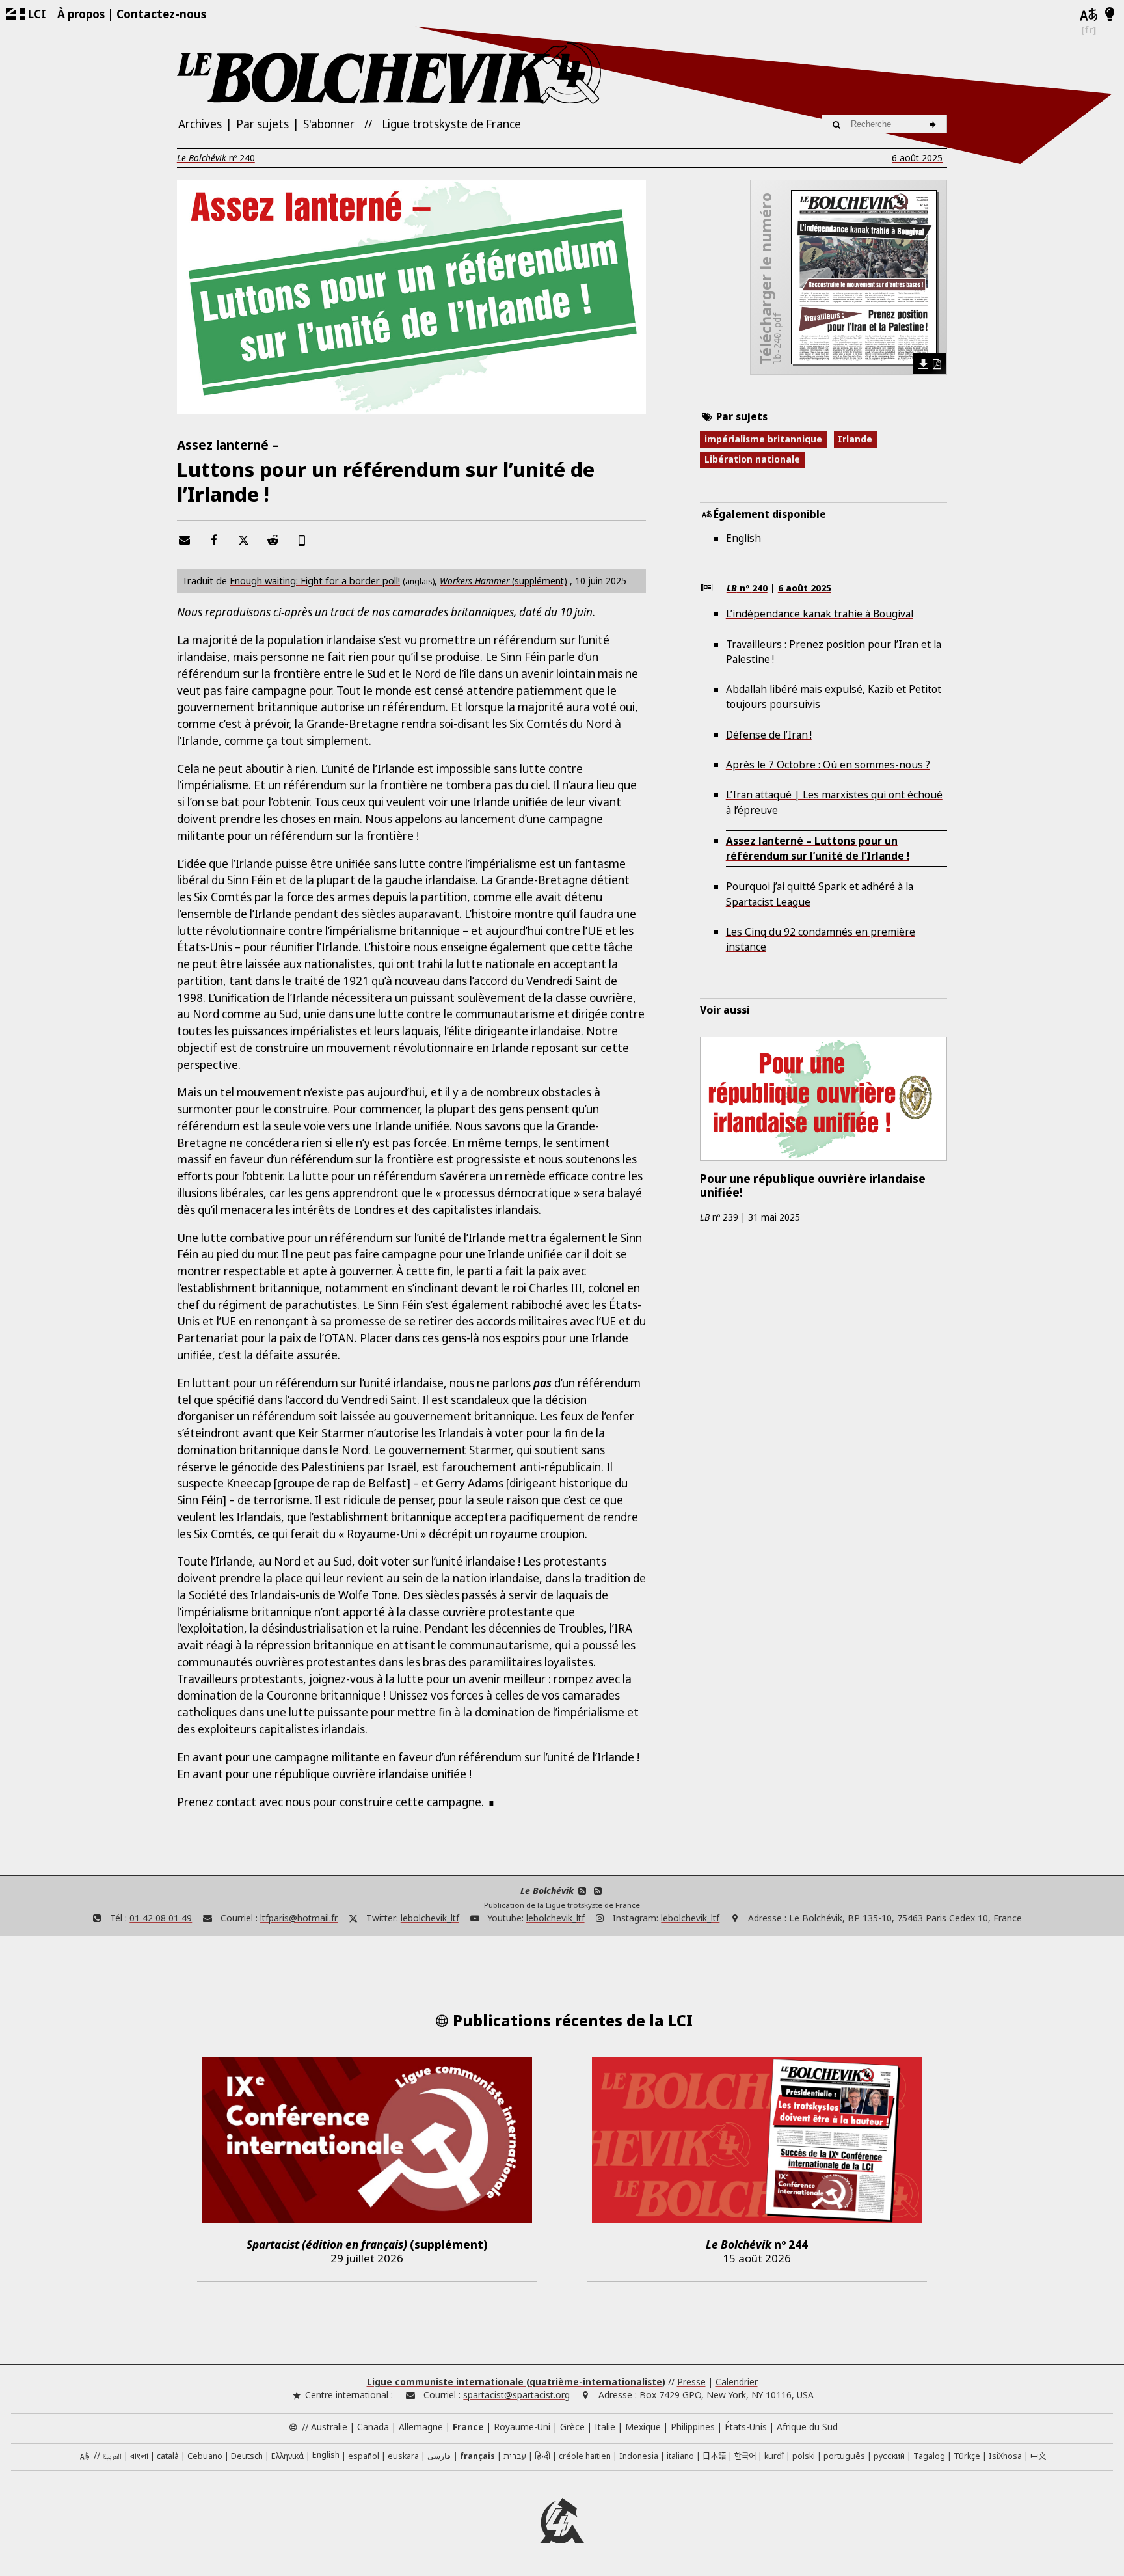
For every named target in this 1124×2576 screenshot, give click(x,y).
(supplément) (503, 581)
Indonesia (639, 2456)
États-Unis (746, 2427)
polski (804, 2456)
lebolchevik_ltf (430, 1918)
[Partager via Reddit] (273, 540)
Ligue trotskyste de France (451, 124)
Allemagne (421, 2427)
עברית (515, 2456)
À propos (81, 14)
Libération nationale (752, 459)
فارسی (439, 2456)
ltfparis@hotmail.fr (299, 1918)
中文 (1038, 2456)
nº (216, 158)
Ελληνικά (288, 2456)
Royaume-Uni (522, 2427)
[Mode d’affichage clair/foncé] (1110, 15)
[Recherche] (934, 124)
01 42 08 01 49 (161, 1918)
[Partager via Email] (185, 540)
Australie (329, 2427)
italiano (680, 2456)
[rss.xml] (597, 1891)
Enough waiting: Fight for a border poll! (315, 580)
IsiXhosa (1005, 2456)
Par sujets (262, 124)
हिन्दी (542, 2456)
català (168, 2456)
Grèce (572, 2427)
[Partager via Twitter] (243, 540)
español (364, 2456)
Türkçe (967, 2456)
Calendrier (737, 2382)
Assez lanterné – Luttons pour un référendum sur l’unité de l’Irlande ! (818, 848)
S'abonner (329, 124)
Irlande (855, 439)
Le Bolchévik (547, 1891)
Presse (691, 2382)
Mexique (643, 2427)
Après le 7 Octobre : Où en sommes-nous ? (828, 765)
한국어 (745, 2456)
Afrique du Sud (807, 2427)
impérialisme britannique (763, 439)
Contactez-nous (161, 14)
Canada (373, 2427)
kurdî (774, 2456)
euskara (403, 2456)
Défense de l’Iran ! (769, 735)
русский (889, 2456)
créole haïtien (585, 2456)
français (477, 2456)
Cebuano (205, 2456)
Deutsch (247, 2456)
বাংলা (139, 2457)
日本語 (714, 2456)
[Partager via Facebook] (214, 540)
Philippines (693, 2427)
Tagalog (929, 2456)
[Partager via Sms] (302, 540)
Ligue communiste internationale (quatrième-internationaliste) (516, 2382)
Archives (200, 124)
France (468, 2427)
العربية (112, 2457)
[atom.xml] (582, 1891)
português (844, 2456)
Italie (605, 2427)
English (743, 538)
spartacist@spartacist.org (516, 2395)
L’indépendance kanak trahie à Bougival (820, 614)
